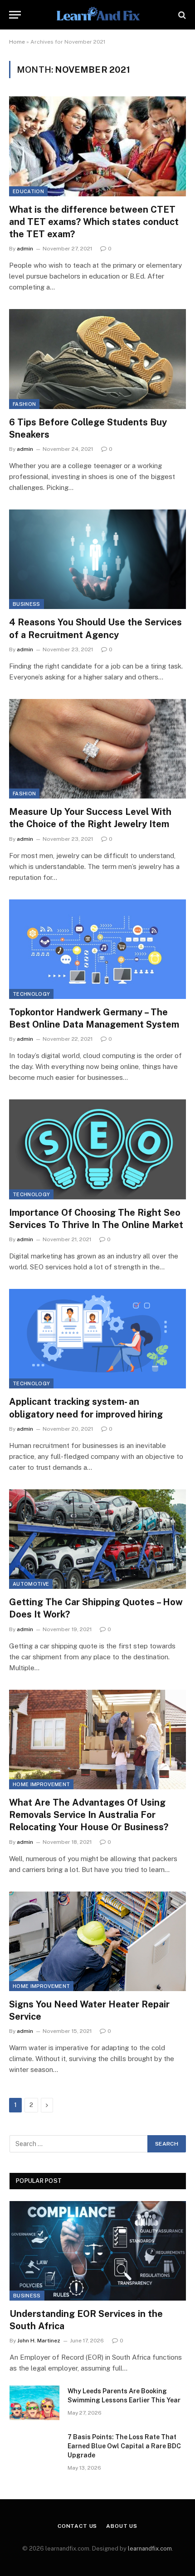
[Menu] (15, 15)
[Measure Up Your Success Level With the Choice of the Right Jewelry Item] (97, 749)
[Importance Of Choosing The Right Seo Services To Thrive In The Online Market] (97, 1149)
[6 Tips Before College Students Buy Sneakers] (97, 359)
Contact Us (77, 2526)
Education (28, 191)
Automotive (31, 1584)
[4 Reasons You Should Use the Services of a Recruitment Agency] (97, 559)
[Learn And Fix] (97, 15)
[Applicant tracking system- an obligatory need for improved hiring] (97, 1339)
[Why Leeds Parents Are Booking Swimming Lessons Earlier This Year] (34, 2403)
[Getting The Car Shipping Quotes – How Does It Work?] (97, 1539)
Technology (31, 994)
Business (27, 604)
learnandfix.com (150, 2549)
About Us (122, 2526)
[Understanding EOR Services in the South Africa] (98, 2251)
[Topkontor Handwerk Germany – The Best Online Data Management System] (97, 949)
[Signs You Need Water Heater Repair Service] (97, 1941)
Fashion (24, 404)
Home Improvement (41, 1784)
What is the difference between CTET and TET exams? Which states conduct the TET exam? (94, 222)
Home (17, 42)
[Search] (181, 15)
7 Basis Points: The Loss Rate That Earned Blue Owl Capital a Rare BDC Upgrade (124, 2446)
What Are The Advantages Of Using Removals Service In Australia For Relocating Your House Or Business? (89, 1815)
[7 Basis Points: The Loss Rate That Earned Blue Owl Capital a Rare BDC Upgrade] (34, 2449)
